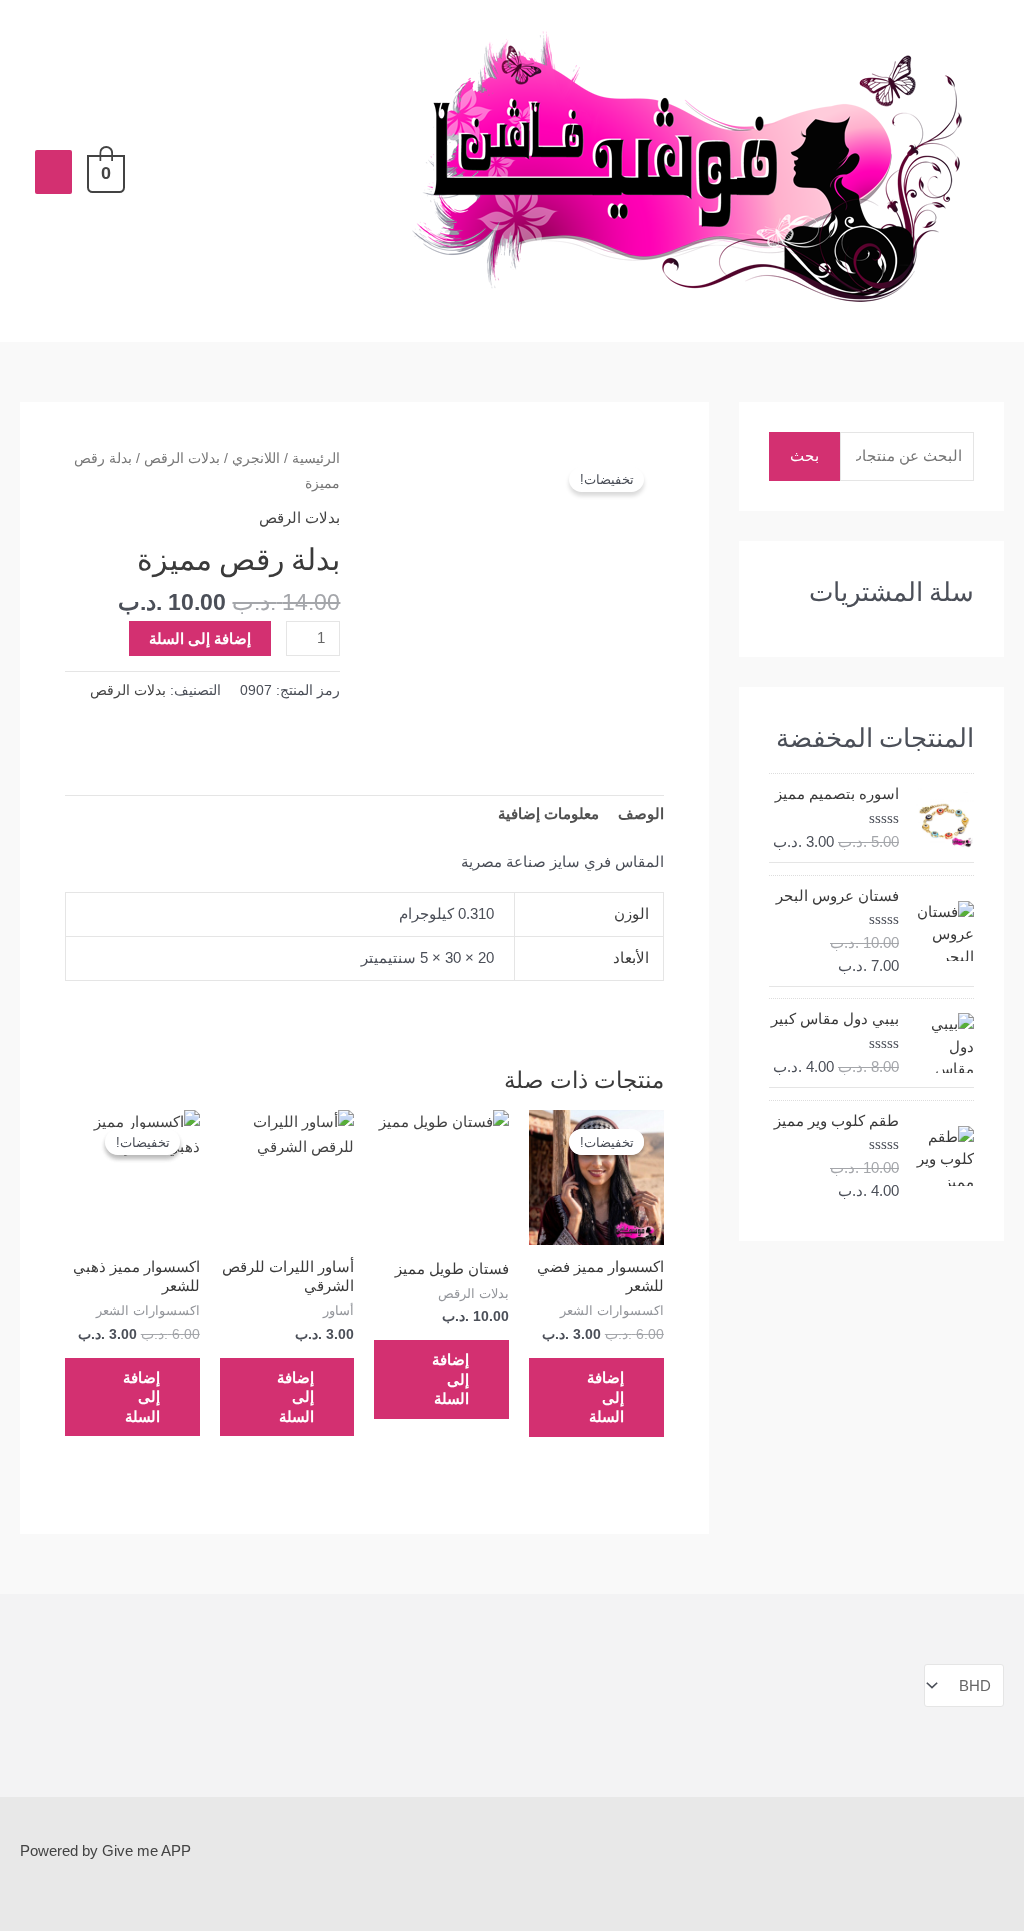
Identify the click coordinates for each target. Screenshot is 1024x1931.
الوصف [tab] (641, 813)
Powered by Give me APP (105, 1850)
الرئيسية (316, 458)
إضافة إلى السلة (200, 638)
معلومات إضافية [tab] (548, 813)
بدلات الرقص (182, 458)
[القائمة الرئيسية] (53, 172)
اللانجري (256, 458)
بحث (804, 455)
